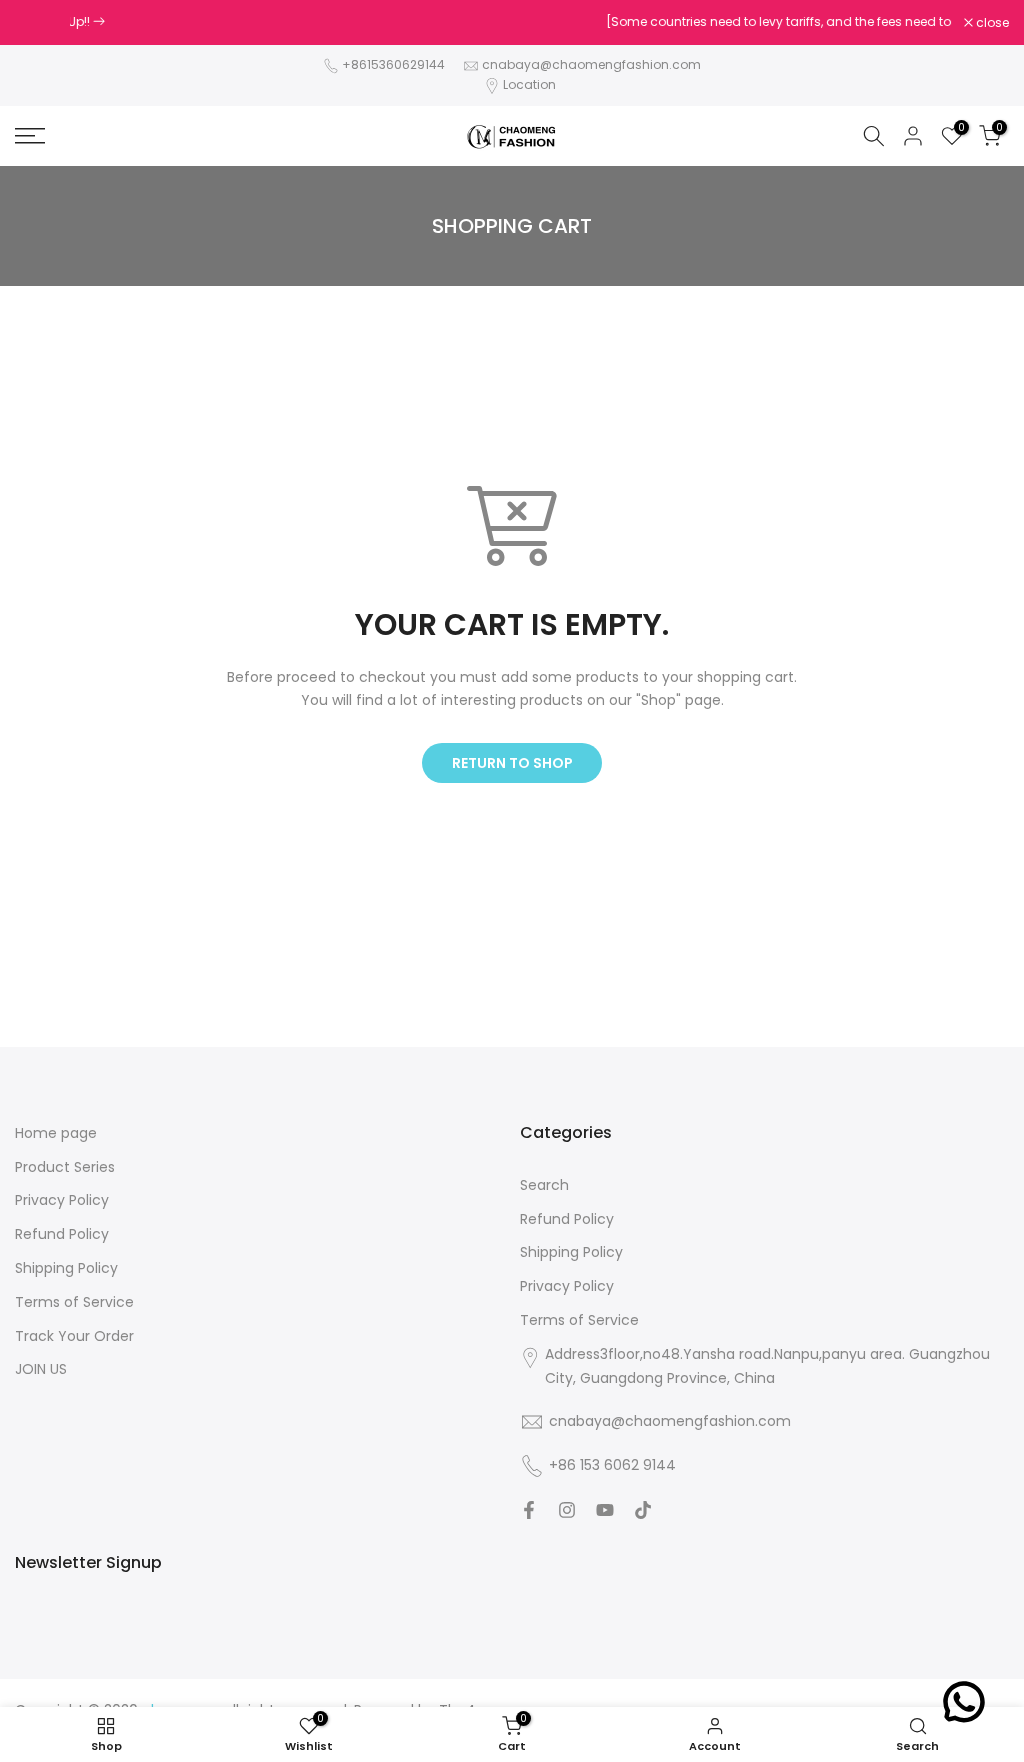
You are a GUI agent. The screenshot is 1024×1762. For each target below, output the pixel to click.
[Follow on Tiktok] (643, 1510)
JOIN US (41, 1369)
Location (529, 84)
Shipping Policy (66, 1268)
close (42, 23)
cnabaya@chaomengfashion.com (591, 64)
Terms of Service (74, 1302)
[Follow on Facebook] (529, 1510)
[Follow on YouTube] (605, 1510)
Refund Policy (62, 1234)
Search (544, 1185)
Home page (56, 1133)
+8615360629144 (393, 64)
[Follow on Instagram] (567, 1510)
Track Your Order (74, 1336)
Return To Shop (512, 763)
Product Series (65, 1167)
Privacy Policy (62, 1200)
